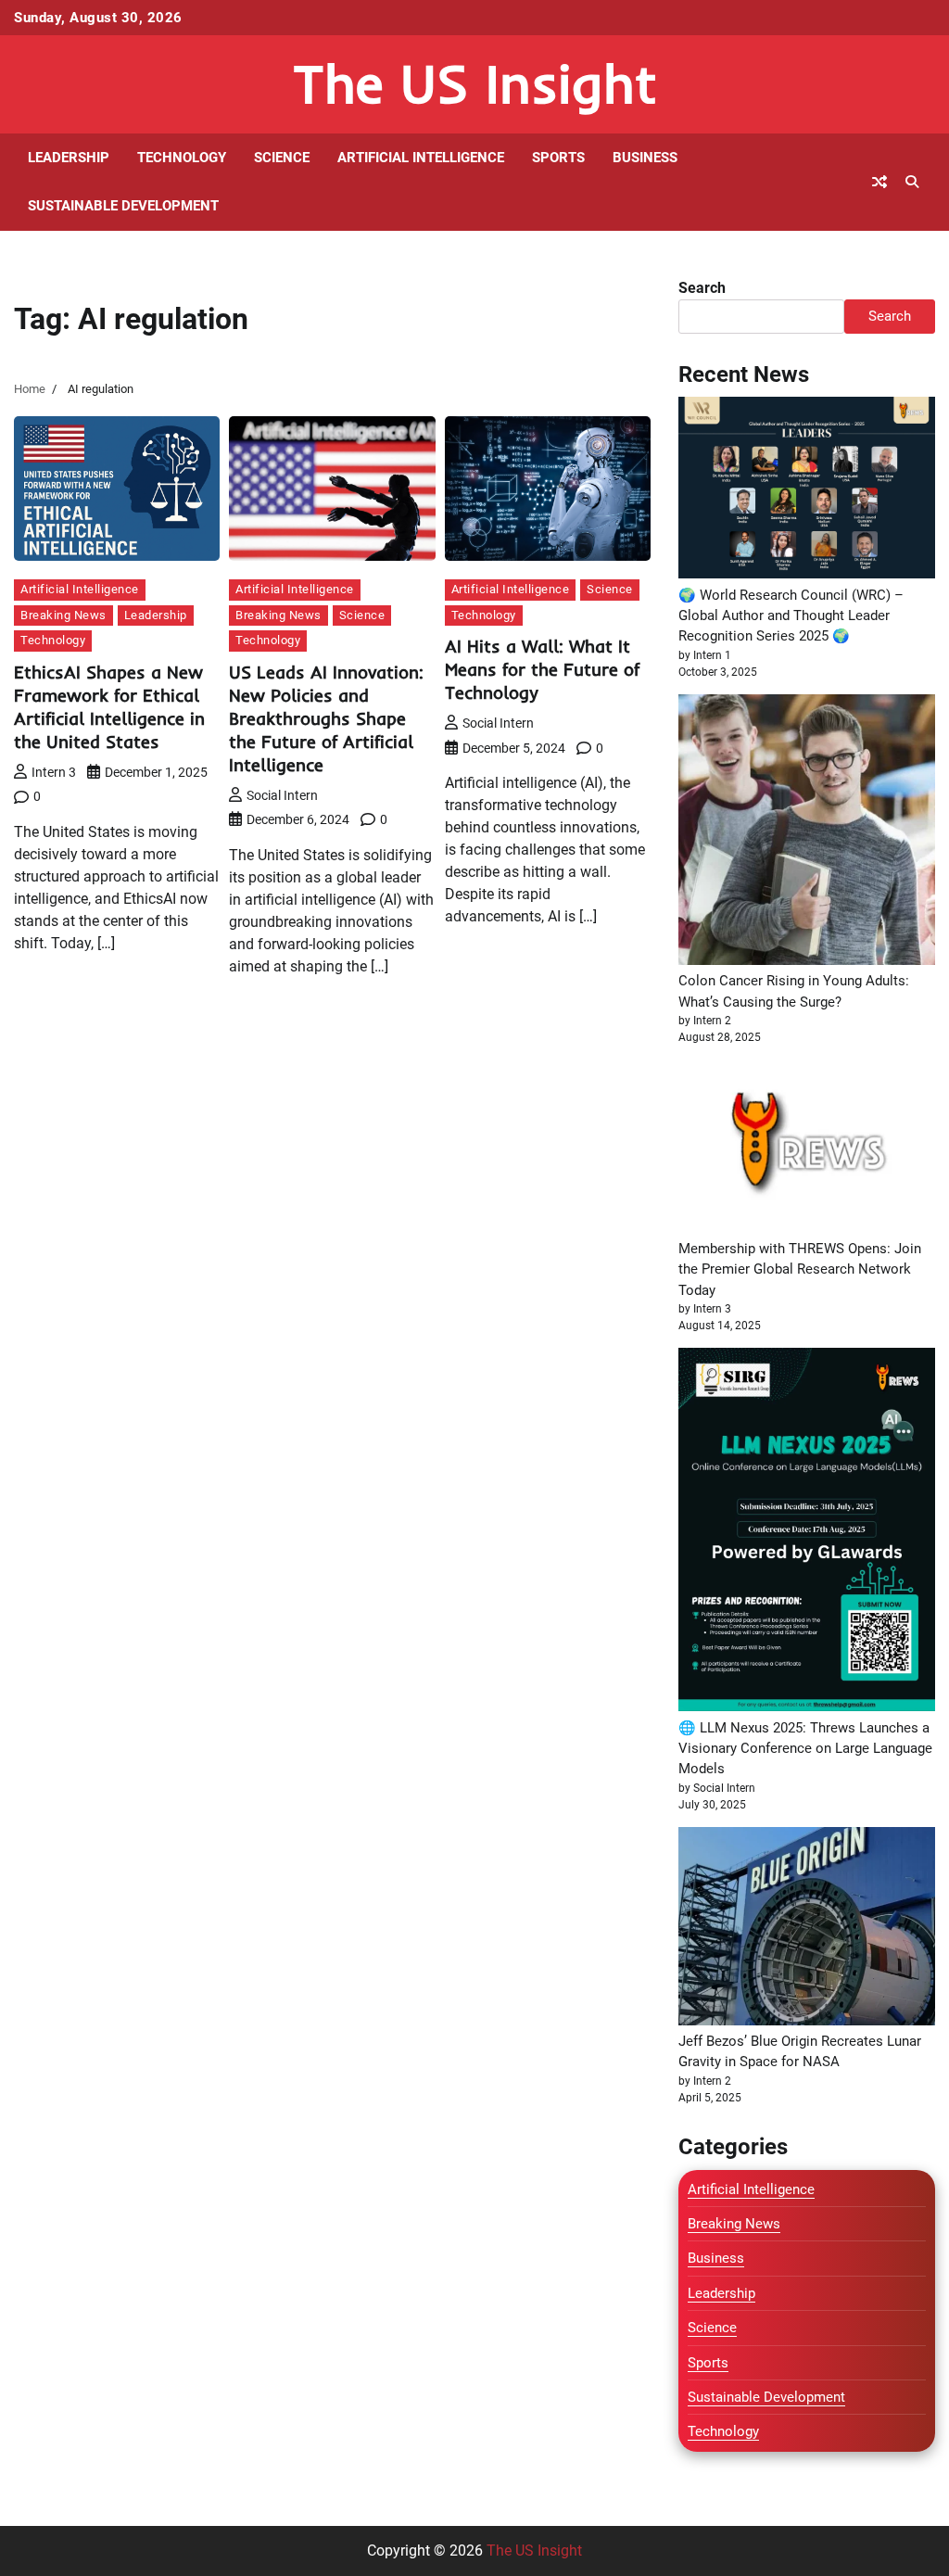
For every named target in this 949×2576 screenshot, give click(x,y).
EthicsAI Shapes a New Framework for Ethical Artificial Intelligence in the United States (109, 707)
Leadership (69, 158)
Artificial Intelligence (421, 158)
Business (645, 158)
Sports (558, 158)
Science (282, 158)
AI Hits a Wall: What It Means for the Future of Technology (542, 669)
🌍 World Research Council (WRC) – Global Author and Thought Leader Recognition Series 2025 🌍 (791, 616)
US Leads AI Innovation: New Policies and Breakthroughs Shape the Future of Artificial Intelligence (326, 718)
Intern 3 (54, 772)
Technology (182, 158)
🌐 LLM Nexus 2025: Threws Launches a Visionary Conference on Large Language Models (805, 1749)
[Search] (912, 182)
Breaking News (63, 615)
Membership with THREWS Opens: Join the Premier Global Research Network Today (800, 1269)
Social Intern (282, 795)
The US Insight (475, 83)
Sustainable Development (123, 206)
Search (702, 288)
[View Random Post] (879, 182)
